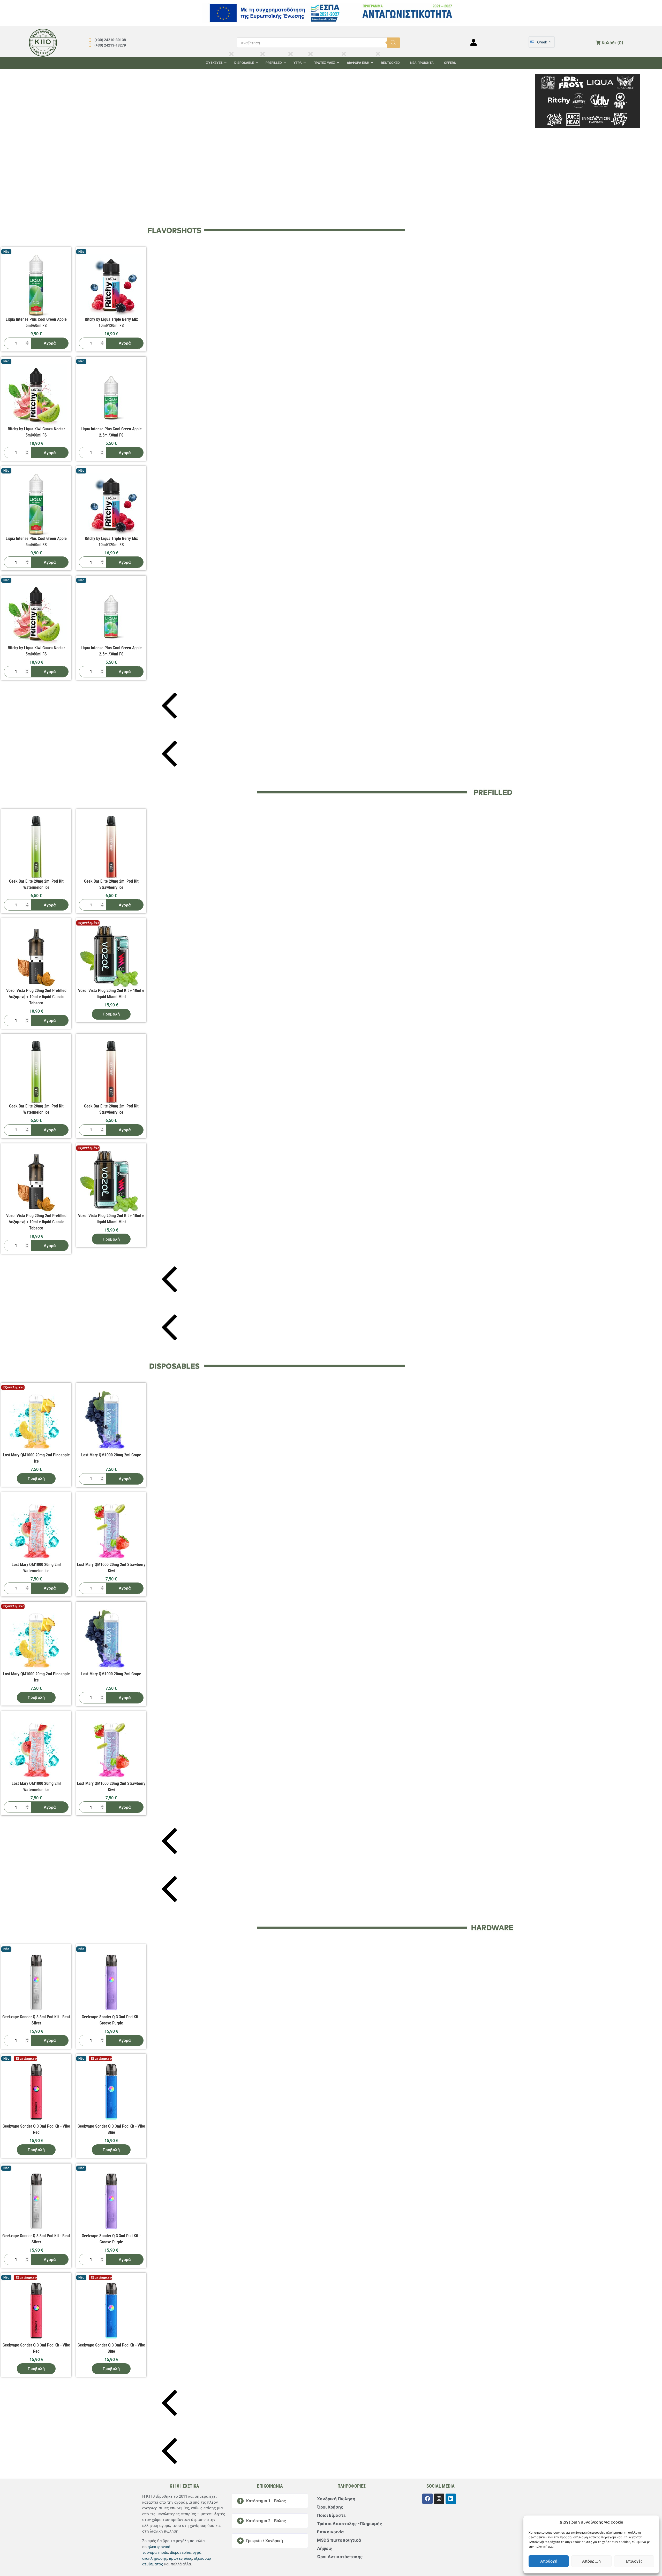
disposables (180, 2552)
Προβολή (37, 1014)
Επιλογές (634, 2561)
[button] (357, 146)
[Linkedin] (451, 2499)
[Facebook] (427, 2499)
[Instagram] (439, 2499)
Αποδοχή (549, 2561)
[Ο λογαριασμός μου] (474, 43)
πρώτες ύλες (180, 2558)
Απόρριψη (591, 2561)
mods (163, 2552)
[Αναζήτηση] (393, 43)
